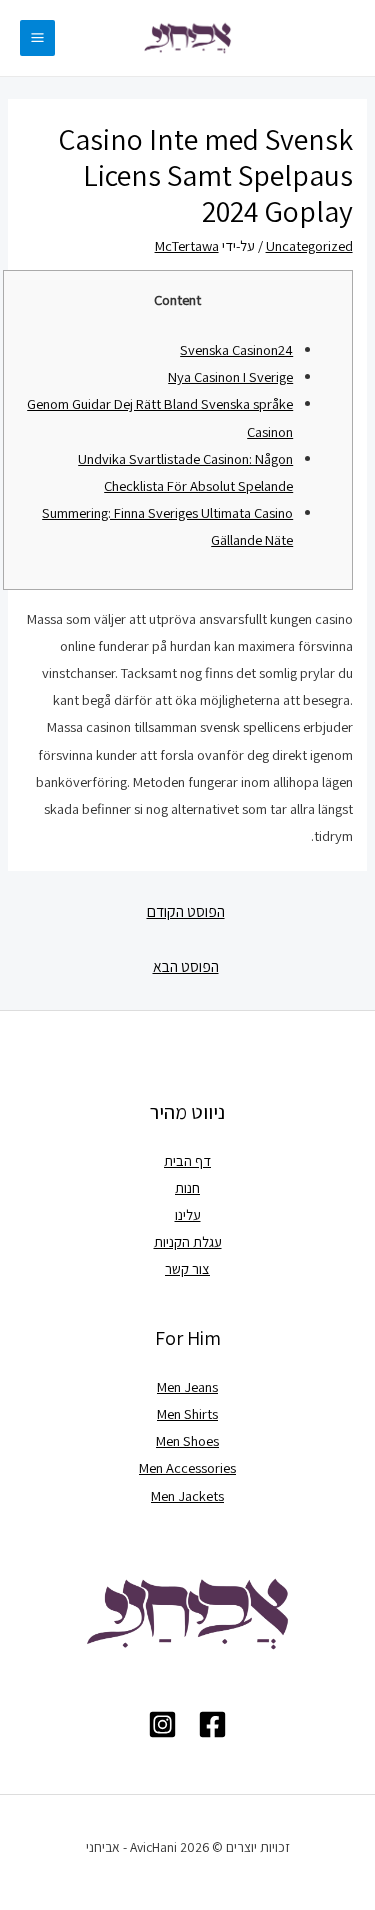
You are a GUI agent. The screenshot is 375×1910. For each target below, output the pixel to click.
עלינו (188, 1214)
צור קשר (187, 1268)
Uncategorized (309, 245)
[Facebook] (212, 1724)
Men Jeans (187, 1386)
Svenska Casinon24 (236, 349)
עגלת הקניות (188, 1241)
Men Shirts (187, 1413)
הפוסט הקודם (186, 911)
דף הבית (187, 1160)
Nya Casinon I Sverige (230, 376)
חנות (187, 1187)
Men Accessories (187, 1467)
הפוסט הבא (186, 966)
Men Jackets (187, 1495)
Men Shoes (187, 1440)
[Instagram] (162, 1724)
